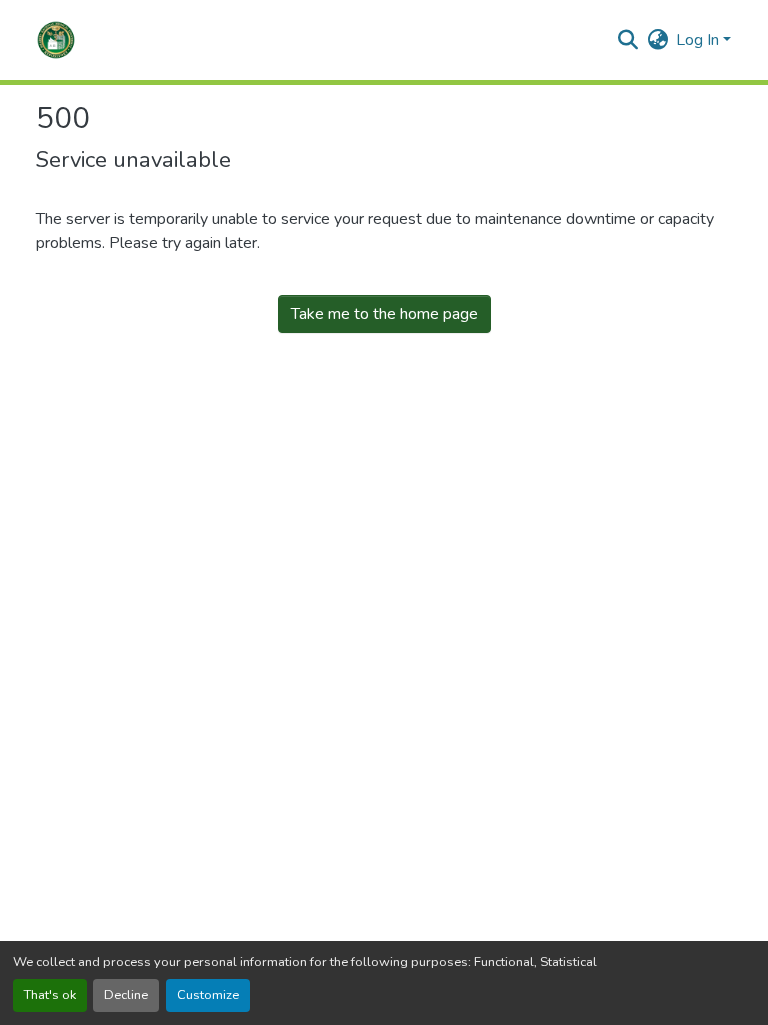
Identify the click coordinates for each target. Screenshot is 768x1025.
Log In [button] (699, 40)
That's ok (50, 995)
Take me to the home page (384, 314)
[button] (56, 40)
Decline (126, 995)
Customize (208, 995)
